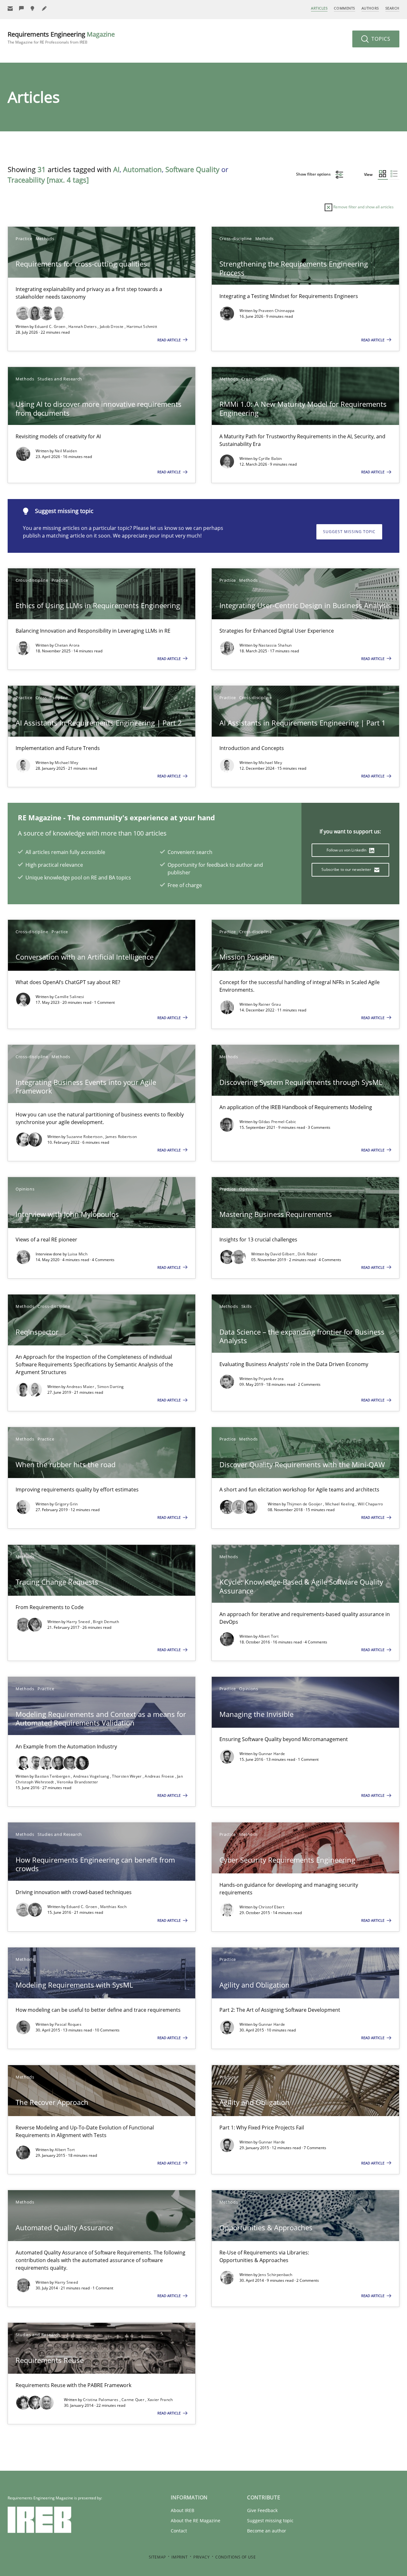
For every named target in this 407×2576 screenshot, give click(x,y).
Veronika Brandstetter (77, 1782)
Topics (380, 39)
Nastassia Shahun (275, 645)
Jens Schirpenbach (276, 2275)
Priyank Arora (271, 1379)
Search (392, 8)
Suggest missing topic (349, 532)
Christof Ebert (271, 1907)
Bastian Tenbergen (53, 1776)
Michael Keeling (341, 1504)
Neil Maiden (66, 451)
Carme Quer (133, 2400)
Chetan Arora (67, 645)
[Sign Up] (10, 8)
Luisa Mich (78, 1254)
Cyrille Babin (270, 458)
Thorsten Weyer (127, 1776)
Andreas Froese (160, 1776)
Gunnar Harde (272, 1754)
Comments (344, 8)
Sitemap (157, 2557)
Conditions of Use (235, 2557)
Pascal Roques (68, 2024)
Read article (169, 340)
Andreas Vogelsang (92, 1776)
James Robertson (121, 1137)
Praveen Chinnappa (277, 311)
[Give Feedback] (22, 8)
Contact (179, 2531)
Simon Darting (111, 1387)
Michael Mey (66, 763)
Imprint (179, 2557)
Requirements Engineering (61, 37)
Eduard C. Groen (51, 326)
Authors (370, 8)
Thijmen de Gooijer (305, 1504)
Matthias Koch (113, 1907)
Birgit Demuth (106, 1622)
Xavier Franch (160, 2400)
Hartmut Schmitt (142, 326)
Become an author (267, 2531)
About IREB (183, 2510)
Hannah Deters (83, 326)
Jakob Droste (112, 326)
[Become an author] (45, 8)
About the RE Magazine (196, 2520)
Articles (319, 8)
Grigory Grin (66, 1504)
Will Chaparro (370, 1504)
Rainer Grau (270, 1004)
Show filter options (314, 174)
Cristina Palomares (101, 2400)
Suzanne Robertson (85, 1137)
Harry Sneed (79, 1622)
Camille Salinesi (69, 997)
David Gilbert (283, 1254)
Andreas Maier (81, 1387)
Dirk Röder (307, 1254)
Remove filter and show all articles (363, 207)
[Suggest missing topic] (33, 8)
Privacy (201, 2557)
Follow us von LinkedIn (347, 850)
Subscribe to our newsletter (347, 869)
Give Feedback (262, 2510)
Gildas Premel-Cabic (277, 1122)
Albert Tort (269, 1636)
